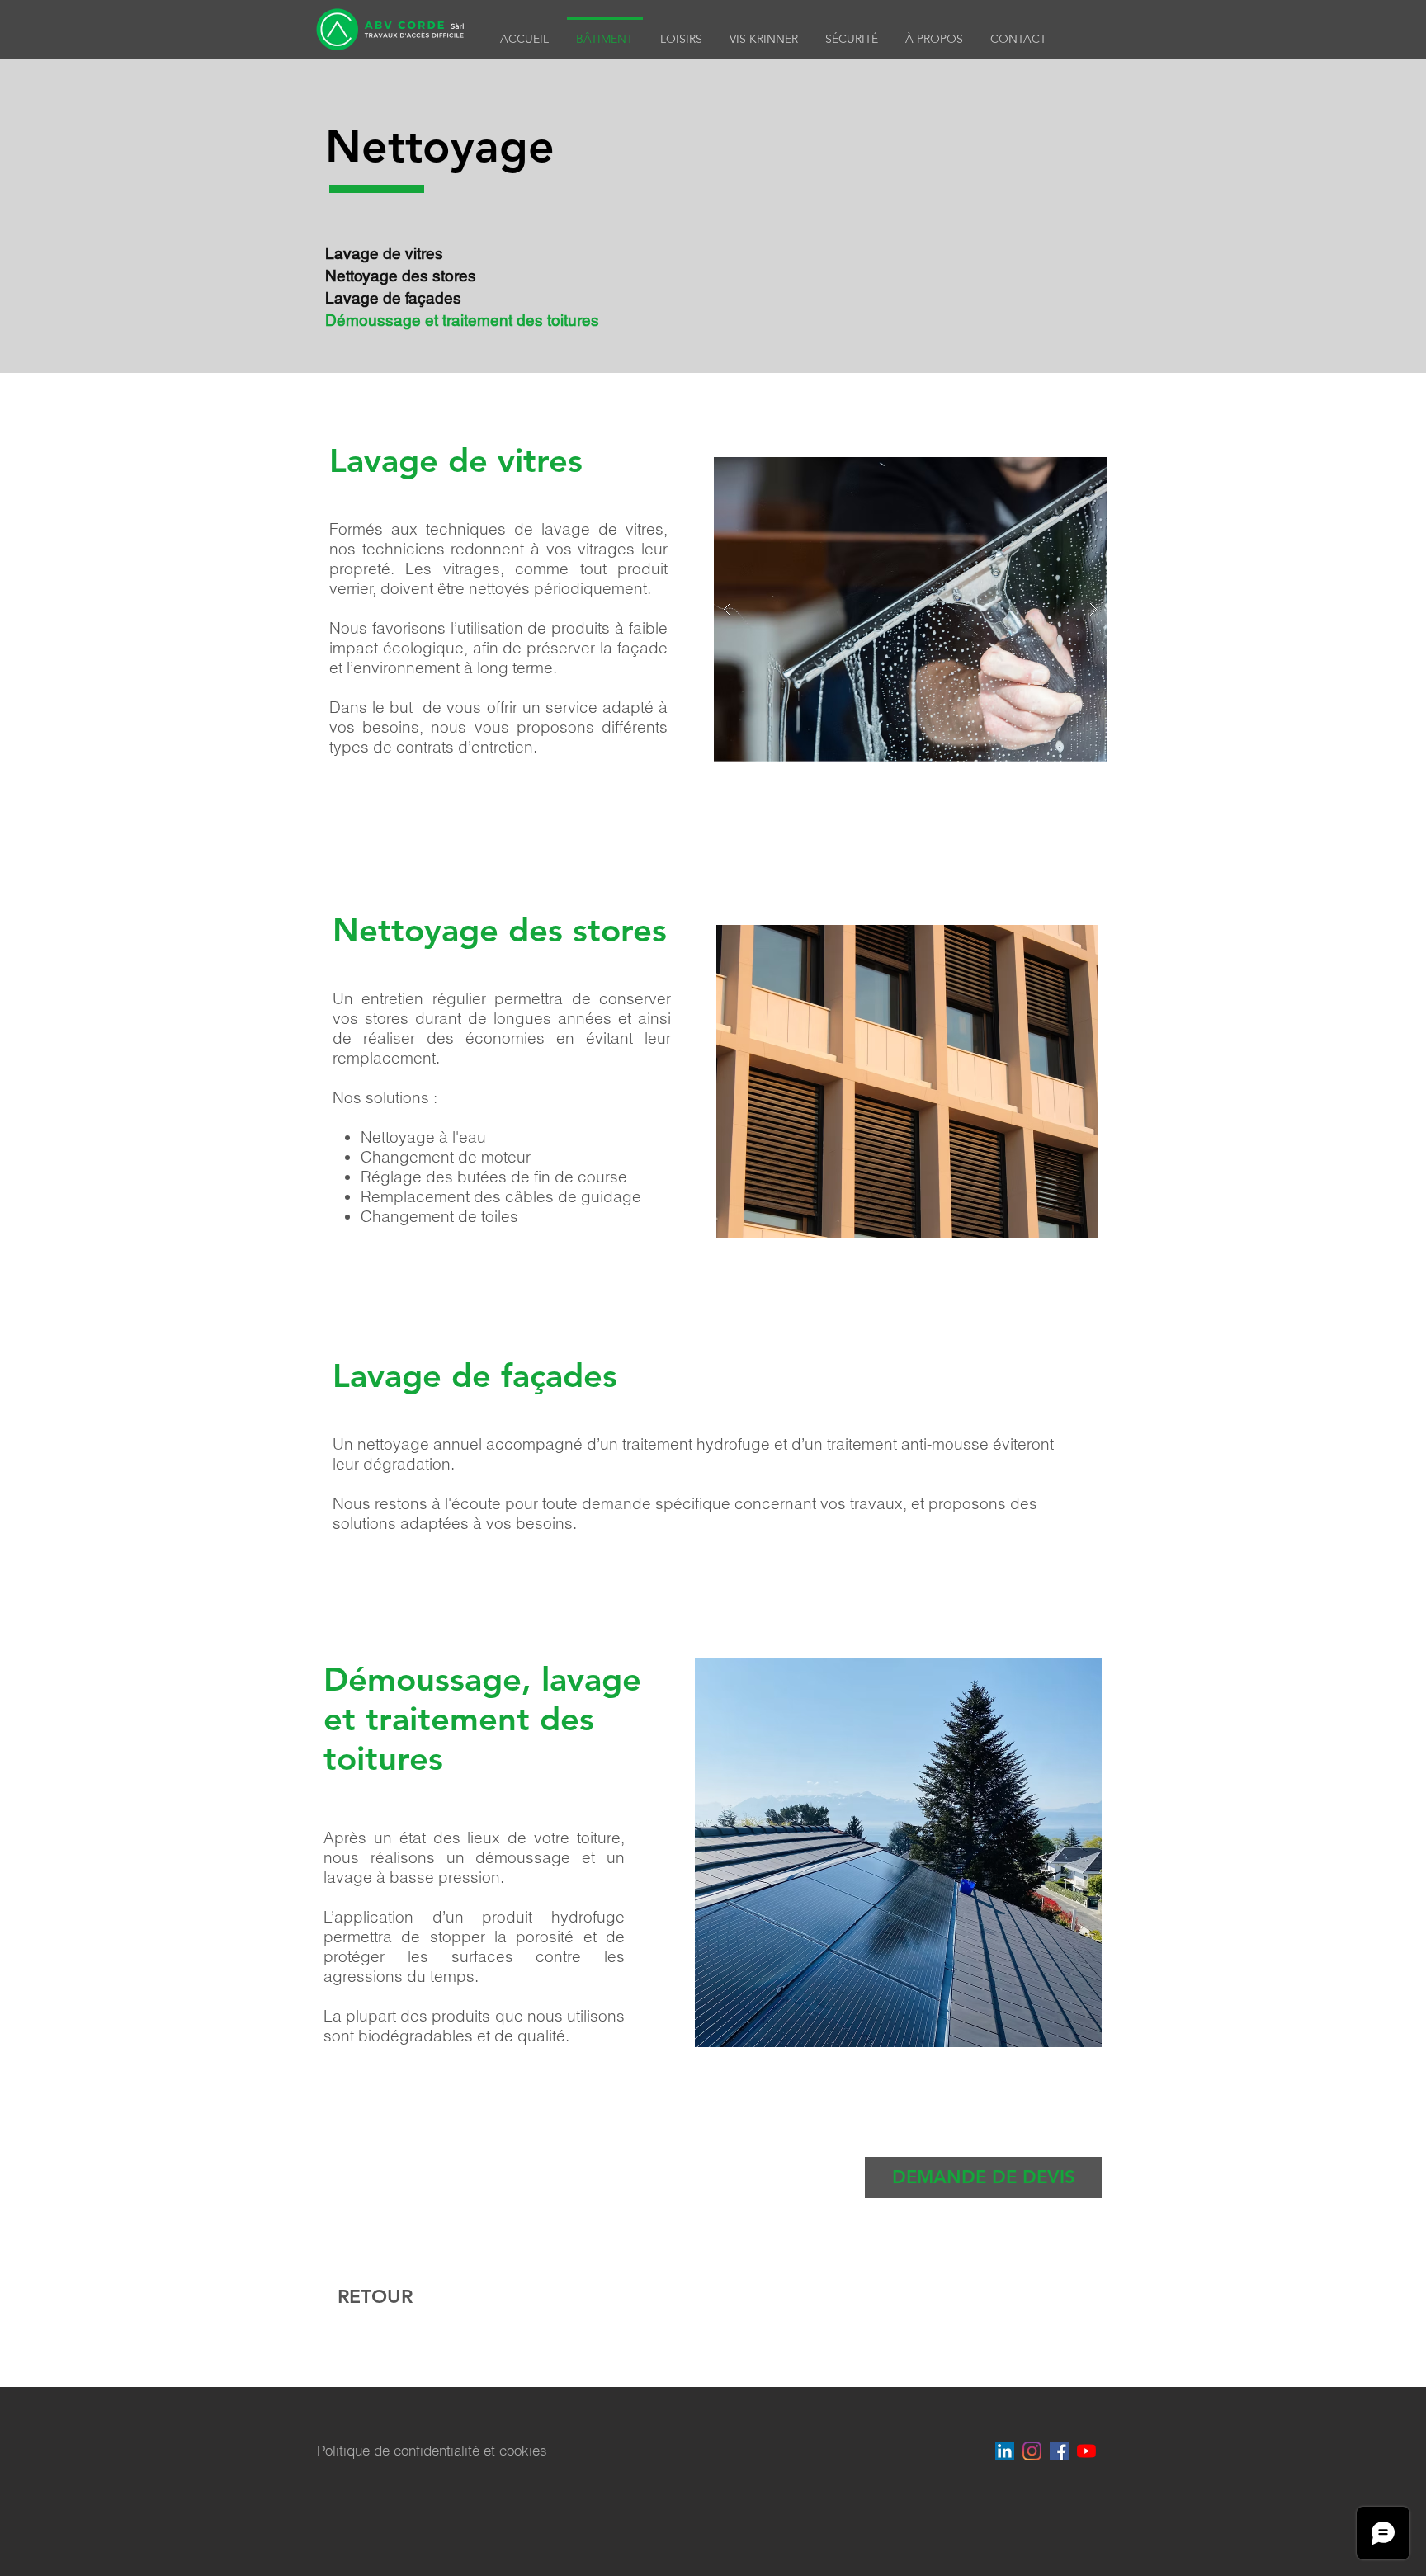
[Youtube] (1086, 2451)
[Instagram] (1032, 2451)
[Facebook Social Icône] (1059, 2451)
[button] (983, 2177)
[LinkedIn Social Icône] (1005, 2451)
